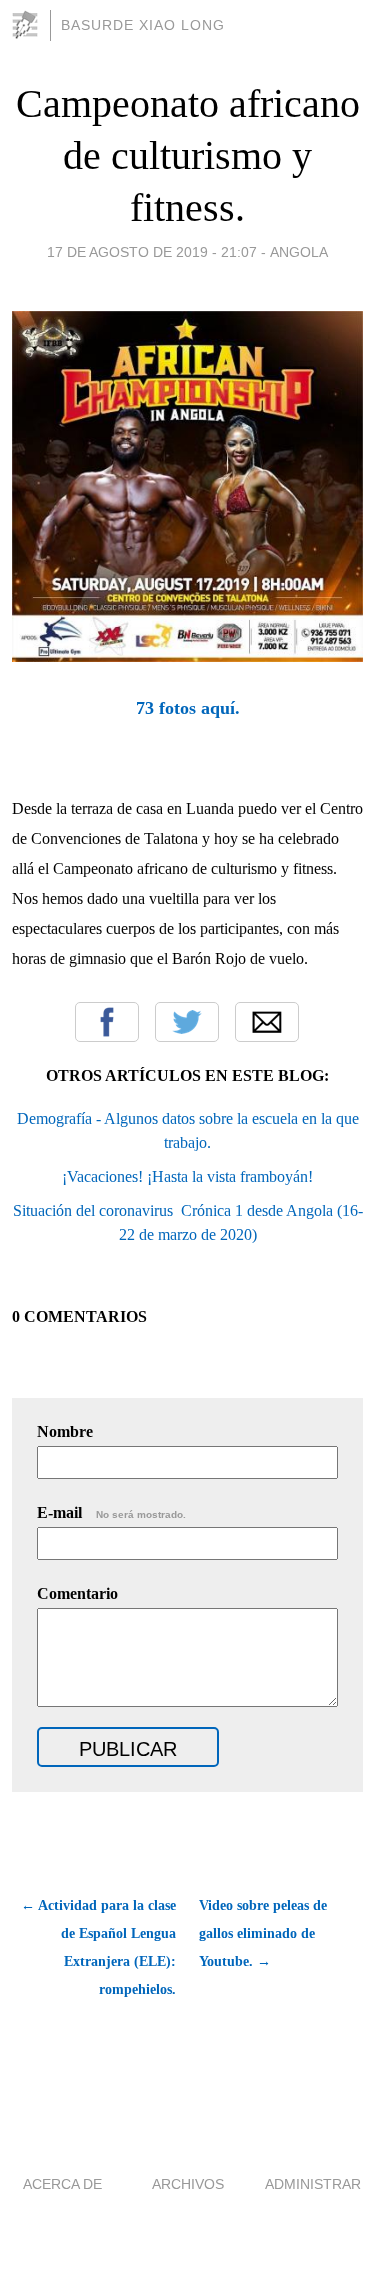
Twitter (187, 1022)
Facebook (107, 1022)
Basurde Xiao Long (143, 25)
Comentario (77, 1593)
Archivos (188, 2184)
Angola (299, 252)
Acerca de (62, 2184)
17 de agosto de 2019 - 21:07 (152, 252)
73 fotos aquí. (188, 708)
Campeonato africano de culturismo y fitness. (188, 155)
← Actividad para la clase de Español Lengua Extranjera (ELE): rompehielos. (98, 1947)
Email (267, 1022)
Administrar (313, 2184)
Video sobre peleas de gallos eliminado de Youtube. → (263, 1933)
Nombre (65, 1431)
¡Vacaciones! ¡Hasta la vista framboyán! (187, 1176)
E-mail (111, 1512)
